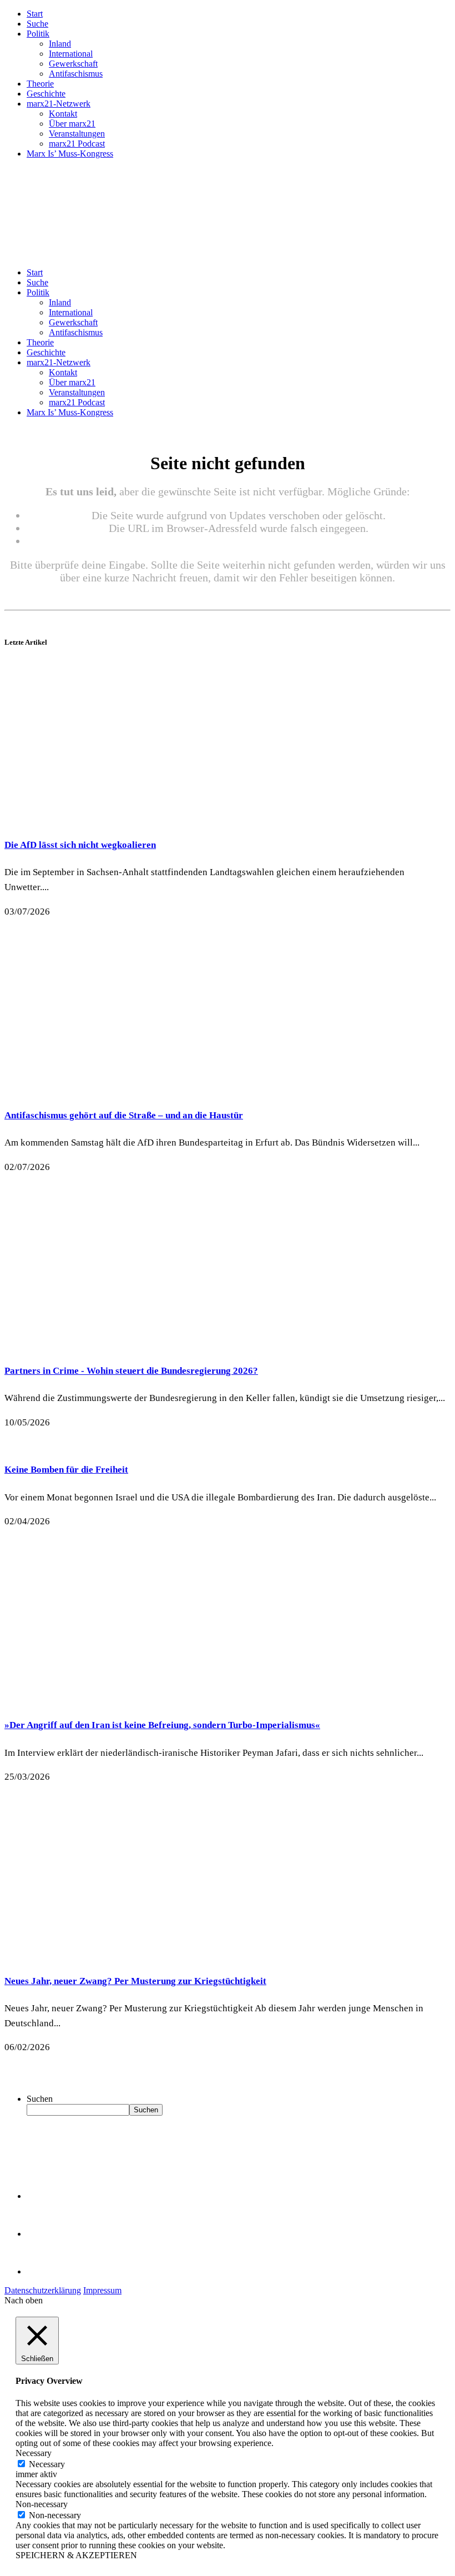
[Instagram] (44, 2271)
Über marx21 (72, 124)
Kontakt (63, 114)
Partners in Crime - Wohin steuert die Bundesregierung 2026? (131, 1371)
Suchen (40, 2099)
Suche (37, 24)
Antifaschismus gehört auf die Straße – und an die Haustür (124, 1115)
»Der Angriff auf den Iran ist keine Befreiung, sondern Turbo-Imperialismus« (162, 1725)
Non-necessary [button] (42, 2504)
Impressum (102, 2290)
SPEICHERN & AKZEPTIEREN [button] (76, 2555)
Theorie (40, 84)
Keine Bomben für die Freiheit (66, 1470)
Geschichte (46, 94)
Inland (60, 44)
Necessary (47, 2464)
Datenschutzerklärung (43, 2290)
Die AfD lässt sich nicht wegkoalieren (80, 845)
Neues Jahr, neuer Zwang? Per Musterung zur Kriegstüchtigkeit (135, 1981)
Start (35, 14)
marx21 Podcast (77, 144)
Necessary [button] (34, 2453)
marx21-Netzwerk (59, 104)
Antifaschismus (76, 74)
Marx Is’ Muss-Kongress (70, 154)
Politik (38, 34)
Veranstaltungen (77, 134)
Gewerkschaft (73, 64)
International (71, 54)
